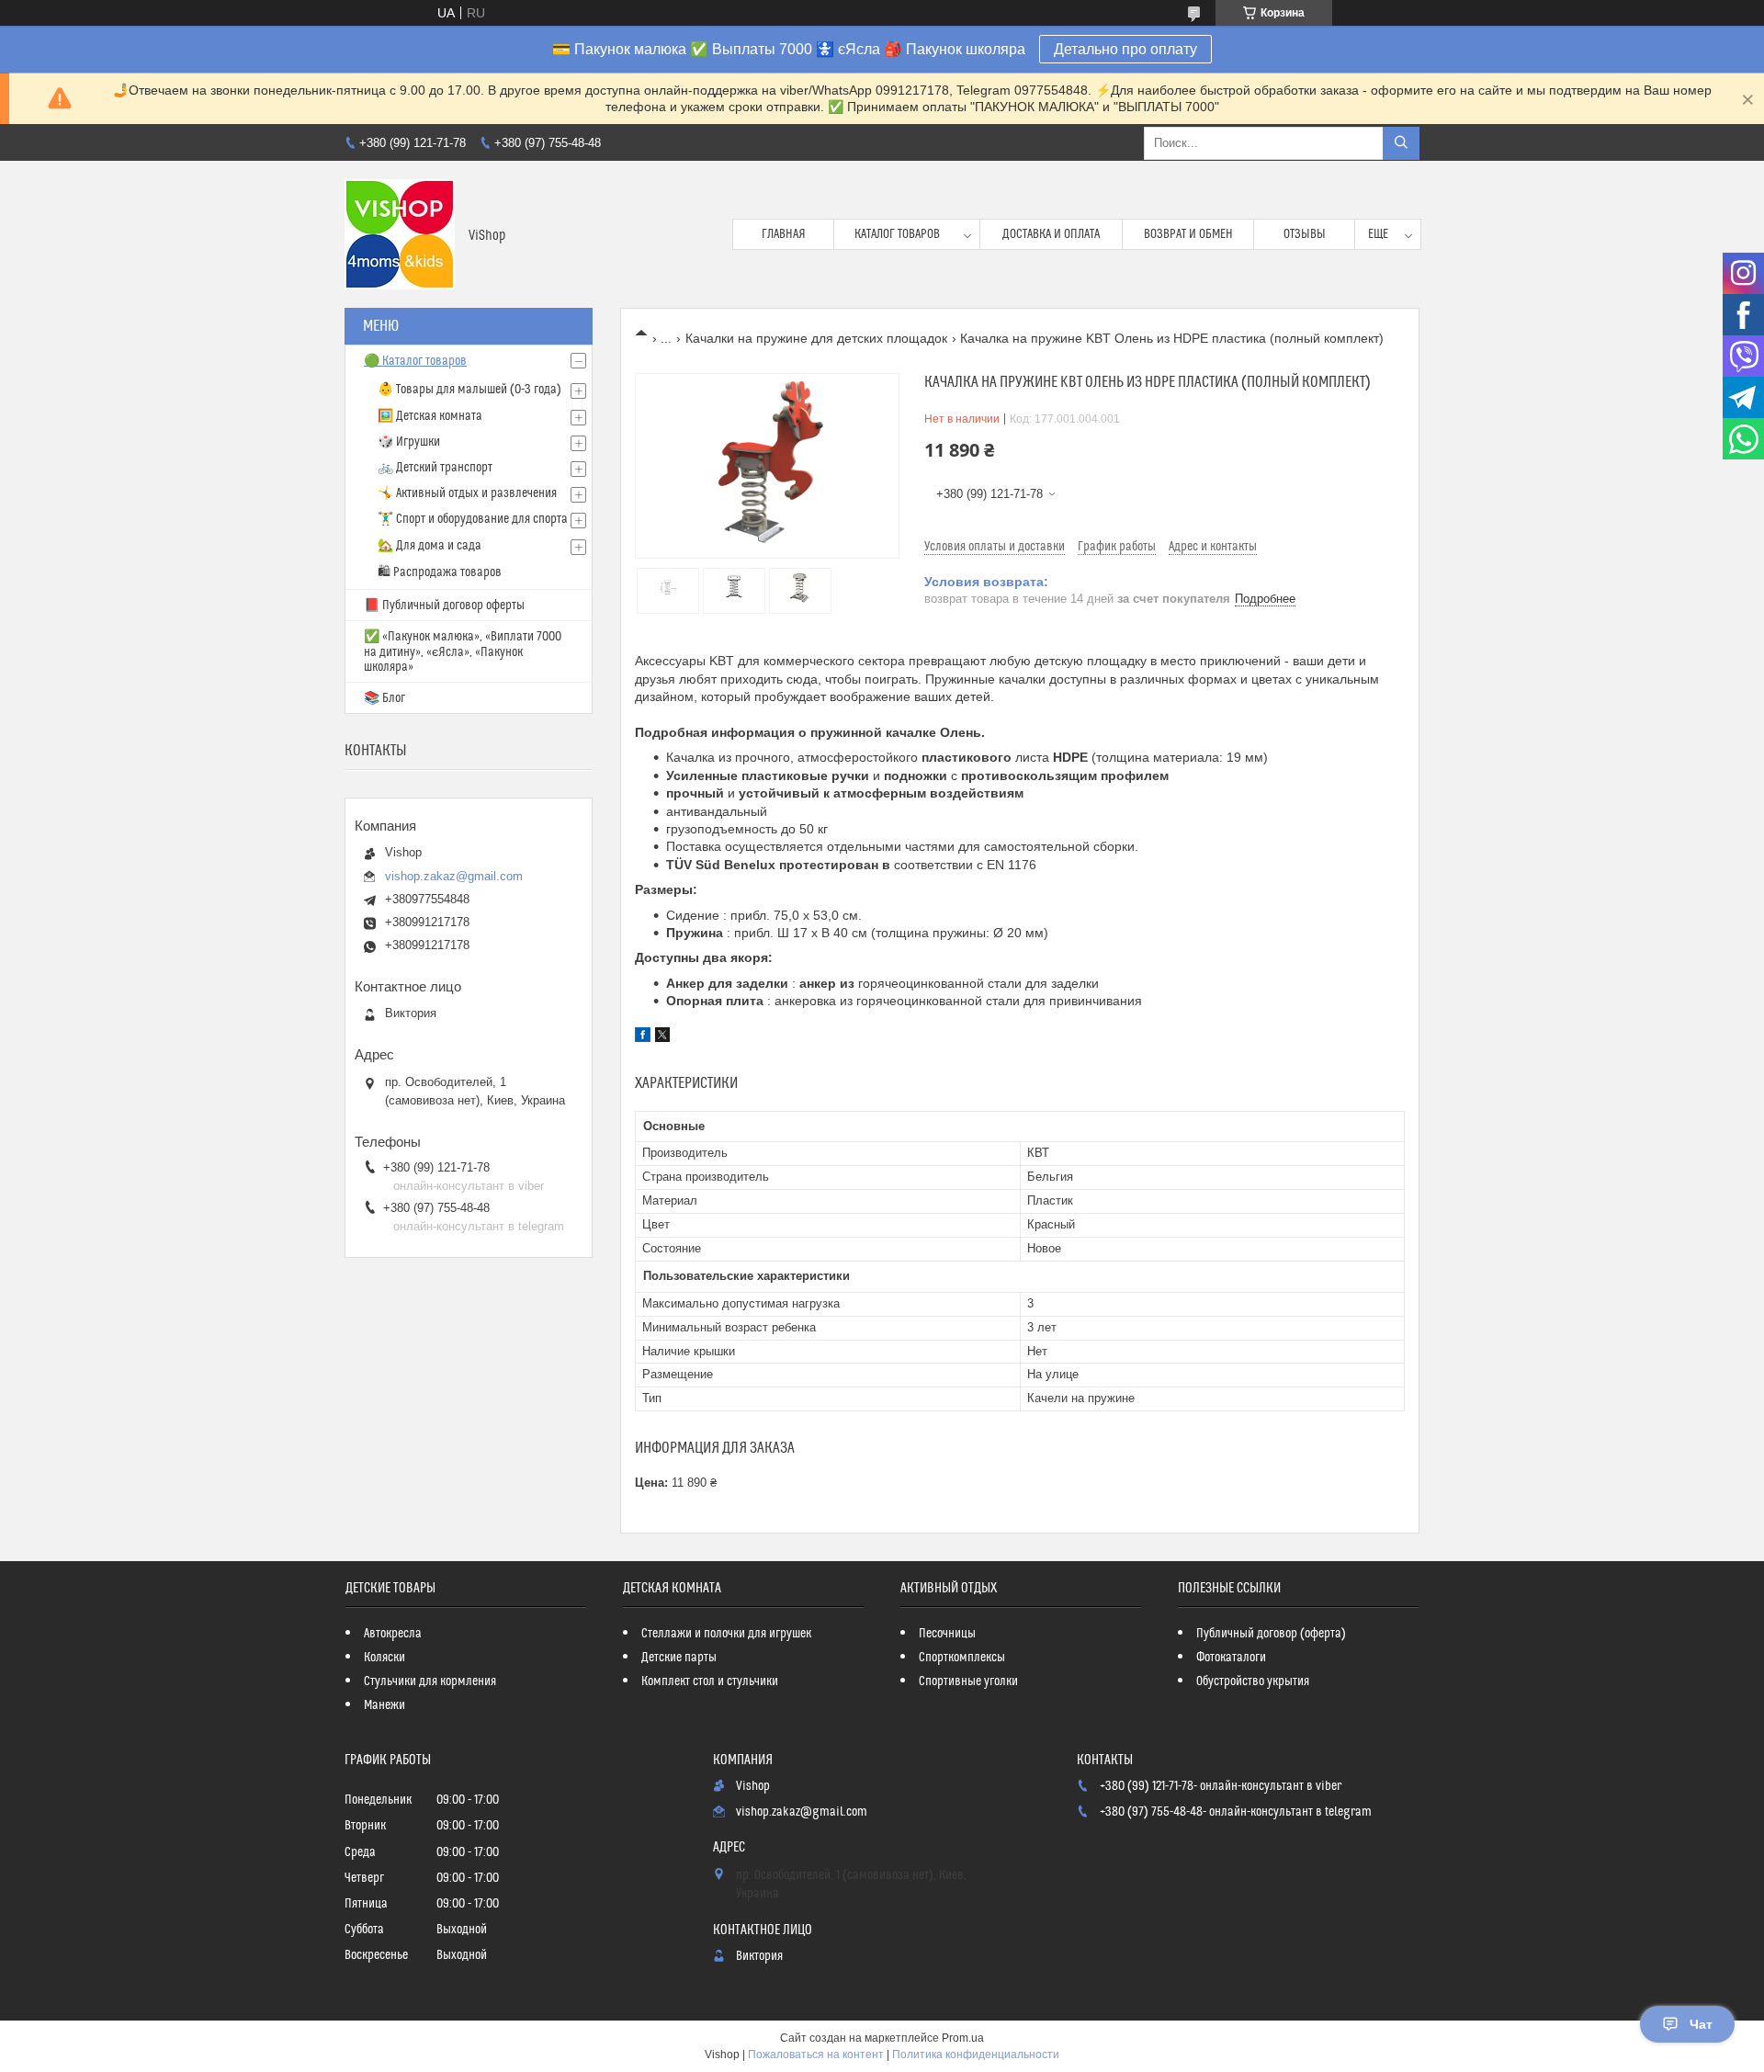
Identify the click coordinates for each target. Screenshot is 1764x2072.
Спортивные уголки (968, 1681)
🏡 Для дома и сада (430, 546)
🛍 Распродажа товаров (440, 572)
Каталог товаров (897, 234)
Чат (1701, 2024)
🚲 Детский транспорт (435, 468)
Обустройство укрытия (1253, 1681)
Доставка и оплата (1051, 234)
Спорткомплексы (962, 1658)
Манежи (384, 1705)
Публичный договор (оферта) (1271, 1634)
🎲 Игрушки (409, 442)
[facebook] (643, 1037)
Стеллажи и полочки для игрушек (726, 1634)
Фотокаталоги (1231, 1658)
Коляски (384, 1658)
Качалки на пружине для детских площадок (816, 338)
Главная (784, 234)
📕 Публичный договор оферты (444, 606)
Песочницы (947, 1634)
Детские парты (679, 1658)
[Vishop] (400, 234)
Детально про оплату (1125, 49)
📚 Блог (384, 698)
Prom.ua (963, 2038)
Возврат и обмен (1188, 234)
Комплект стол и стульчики (710, 1681)
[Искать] (1401, 143)
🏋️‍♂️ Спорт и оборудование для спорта (473, 519)
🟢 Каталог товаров (415, 361)
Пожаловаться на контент (816, 2055)
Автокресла (393, 1634)
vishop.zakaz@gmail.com (454, 876)
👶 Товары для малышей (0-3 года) (469, 390)
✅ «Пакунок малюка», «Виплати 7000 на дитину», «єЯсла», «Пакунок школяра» (463, 652)
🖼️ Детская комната (430, 416)
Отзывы (1305, 234)
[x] (662, 1037)
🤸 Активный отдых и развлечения (467, 493)
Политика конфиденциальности (976, 2055)
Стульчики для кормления (430, 1681)
